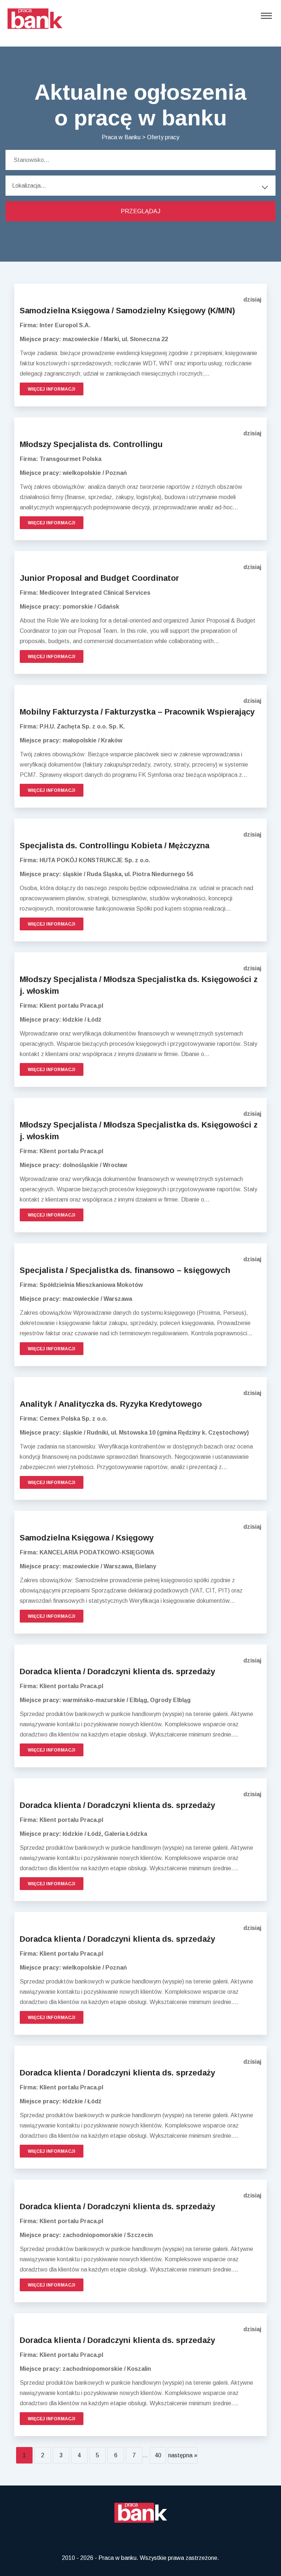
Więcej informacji (52, 389)
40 (158, 2455)
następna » (183, 2455)
